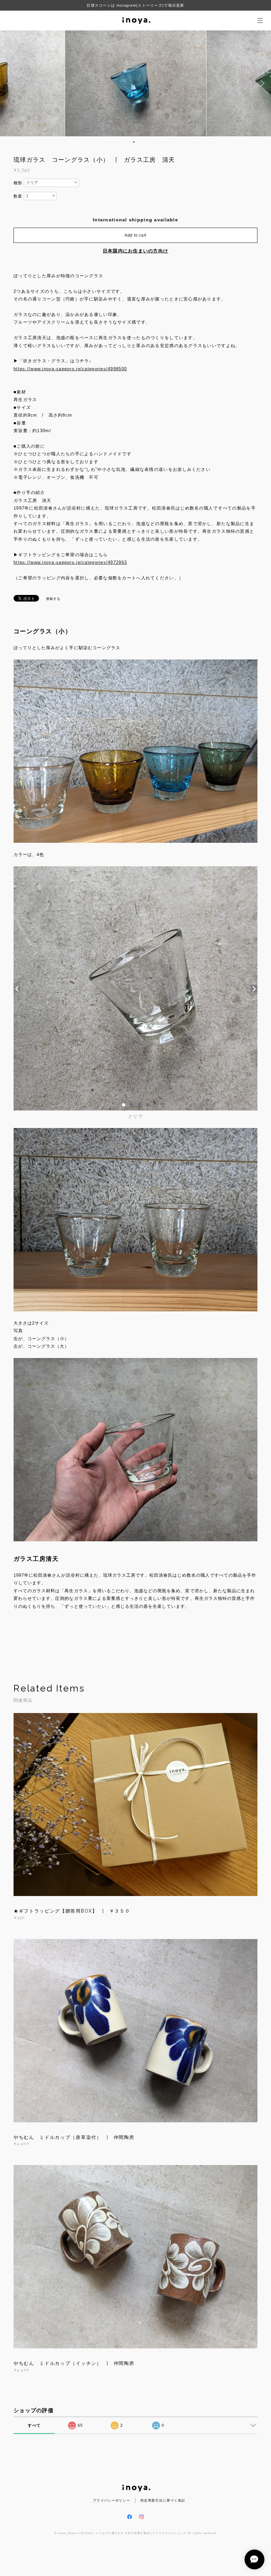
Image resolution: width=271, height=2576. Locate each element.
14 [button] (164, 142)
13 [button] (160, 142)
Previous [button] (10, 83)
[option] (136, 83)
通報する (53, 599)
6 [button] (130, 142)
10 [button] (147, 142)
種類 (18, 183)
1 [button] (108, 142)
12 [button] (155, 142)
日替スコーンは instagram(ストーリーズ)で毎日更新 (135, 5)
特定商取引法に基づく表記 (163, 2500)
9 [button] (142, 142)
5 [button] (125, 142)
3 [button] (117, 142)
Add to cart (135, 235)
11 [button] (151, 142)
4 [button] (121, 142)
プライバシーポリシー (112, 2500)
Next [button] (261, 83)
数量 (18, 196)
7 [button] (134, 142)
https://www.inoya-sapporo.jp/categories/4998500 (70, 369)
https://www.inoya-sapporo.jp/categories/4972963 (70, 562)
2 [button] (112, 142)
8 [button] (138, 142)
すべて (34, 2425)
